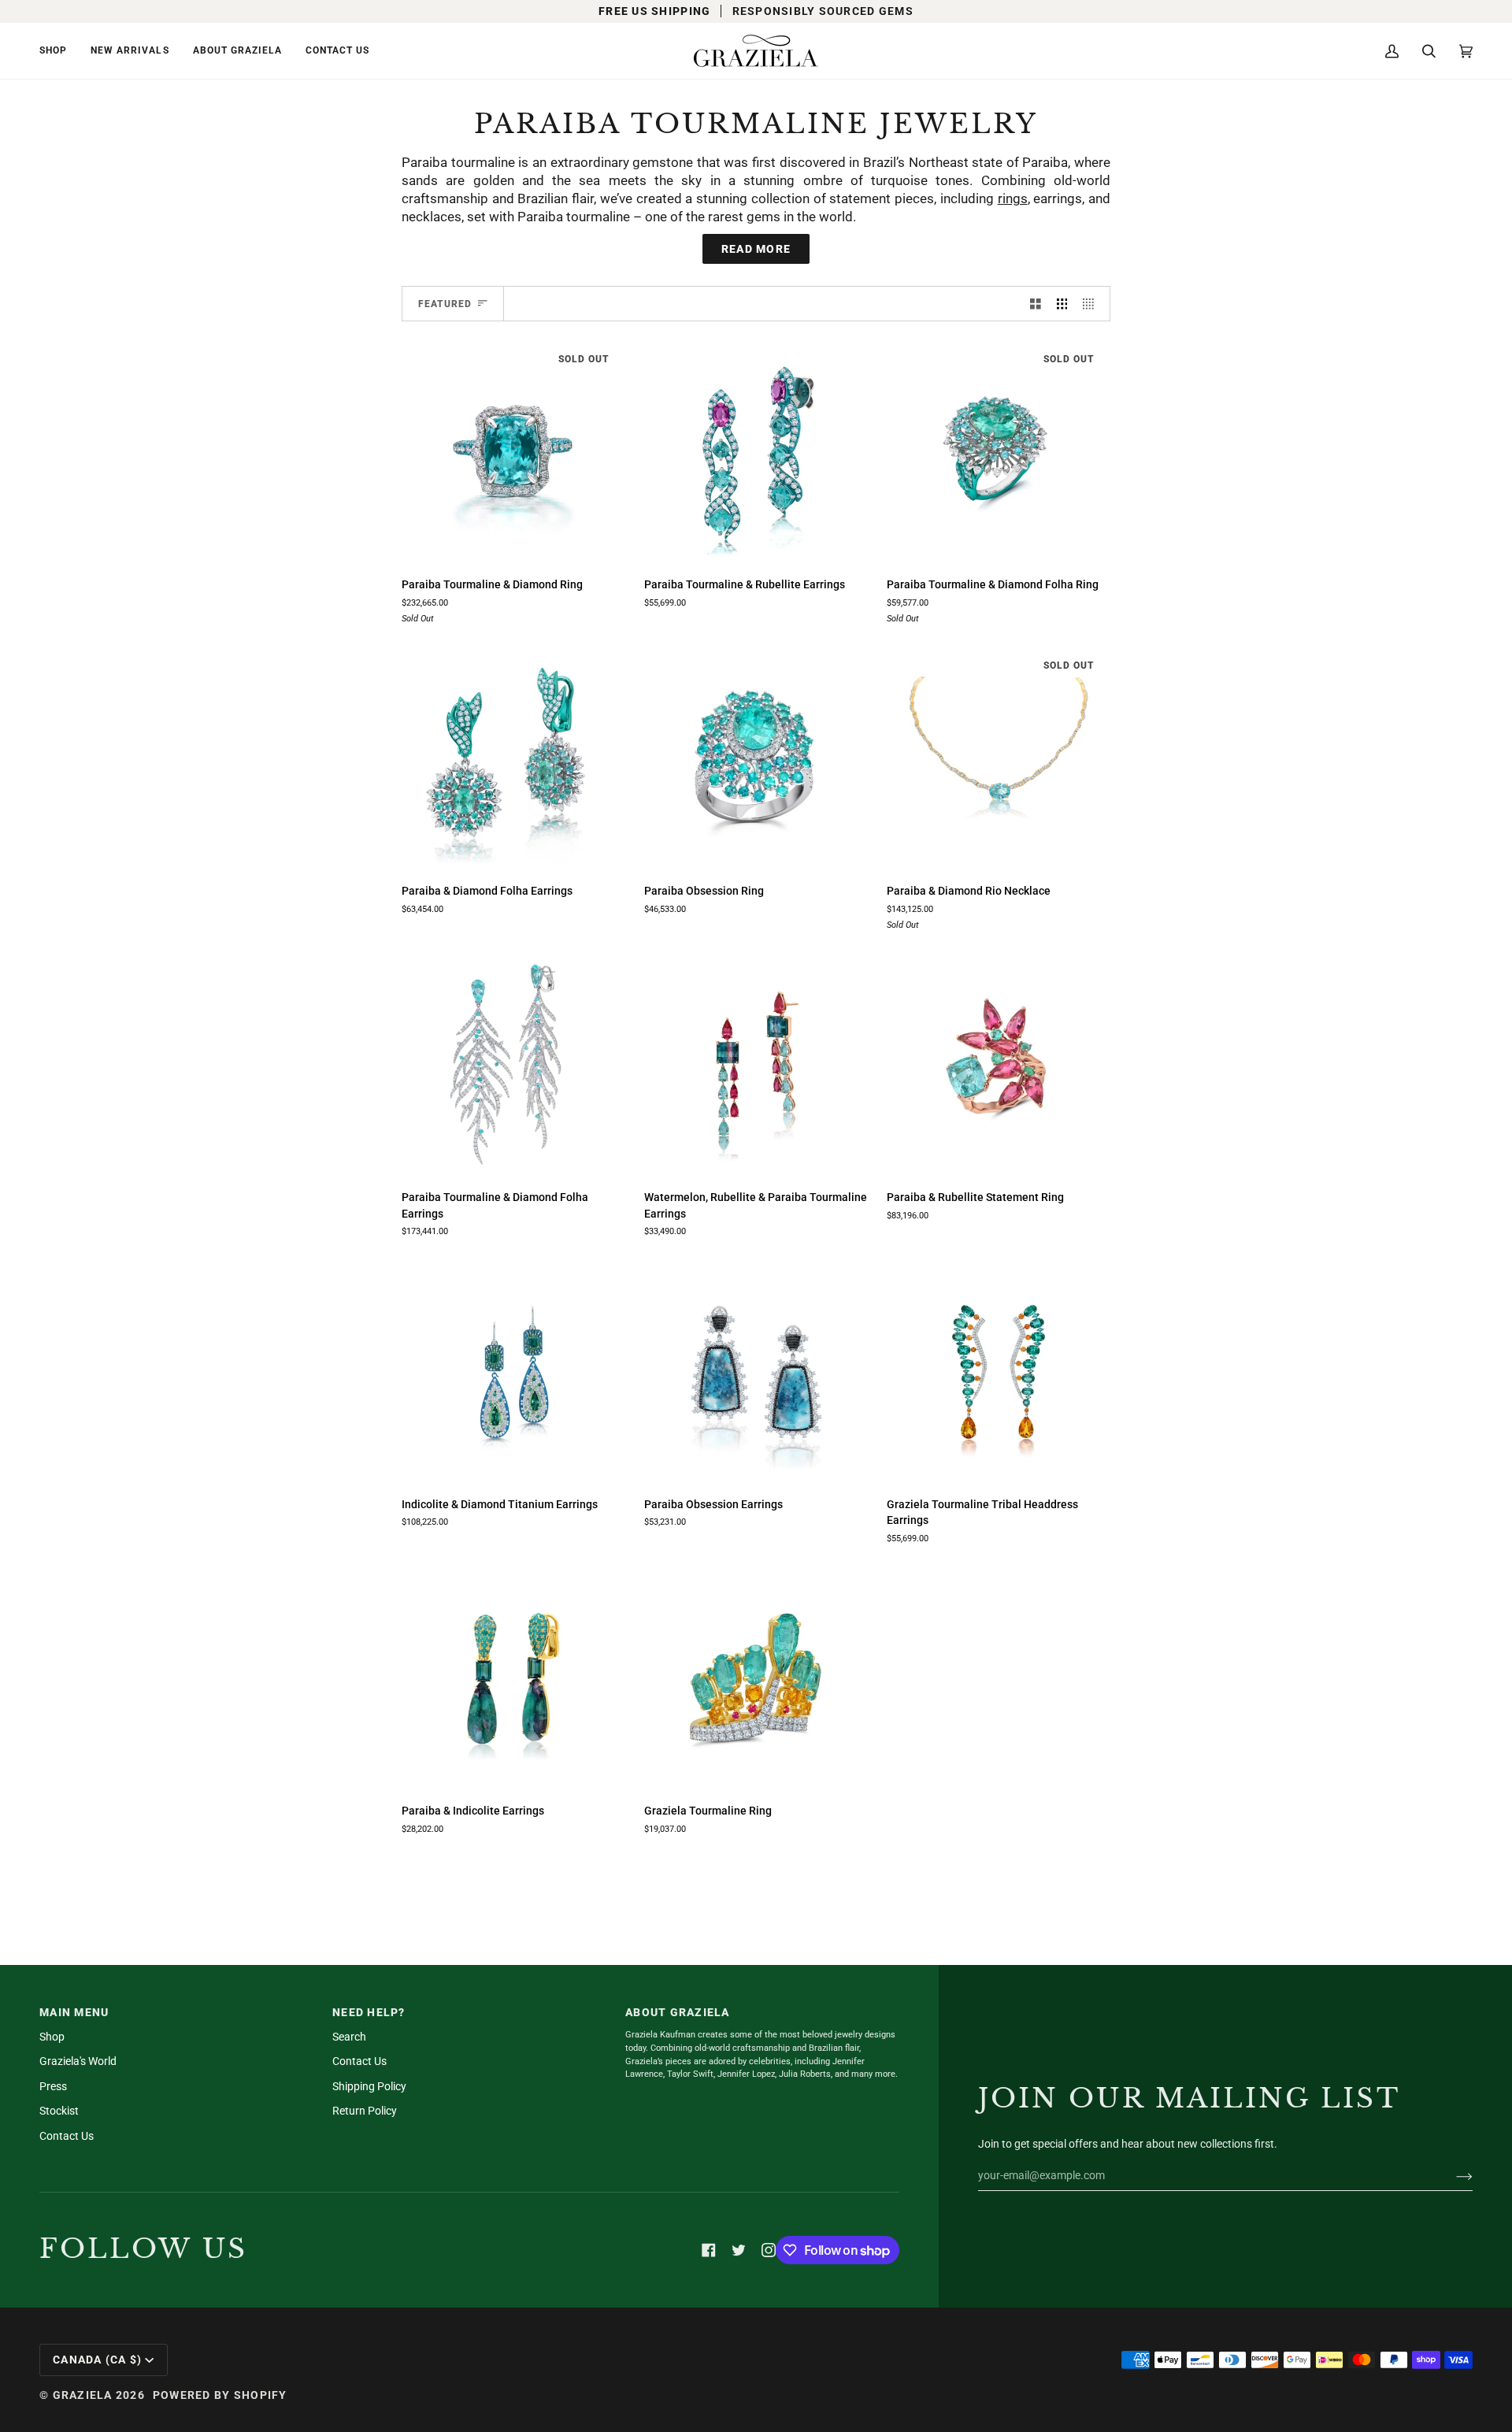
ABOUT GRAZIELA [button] (678, 2012)
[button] (59, 51)
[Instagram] (769, 2250)
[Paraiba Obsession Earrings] (756, 1372)
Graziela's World (78, 2061)
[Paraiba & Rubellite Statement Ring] (999, 1065)
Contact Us (67, 2136)
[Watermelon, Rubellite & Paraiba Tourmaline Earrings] (756, 1065)
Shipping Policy (369, 2086)
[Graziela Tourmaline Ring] (756, 1678)
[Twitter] (739, 2250)
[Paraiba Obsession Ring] (756, 758)
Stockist (59, 2111)
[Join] (1452, 2175)
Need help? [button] (369, 2012)
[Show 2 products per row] (1036, 304)
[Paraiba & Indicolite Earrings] (513, 1678)
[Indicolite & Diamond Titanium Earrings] (513, 1372)
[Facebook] (709, 2250)
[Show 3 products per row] (1062, 304)
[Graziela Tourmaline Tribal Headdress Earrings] (999, 1372)
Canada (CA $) (97, 2360)
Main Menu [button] (74, 2012)
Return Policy (365, 2111)
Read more (756, 249)
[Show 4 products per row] (1092, 304)
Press (53, 2086)
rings (1013, 198)
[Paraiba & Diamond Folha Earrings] (513, 758)
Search (349, 2037)
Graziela (83, 2395)
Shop (52, 2037)
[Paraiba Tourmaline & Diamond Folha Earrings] (513, 1065)
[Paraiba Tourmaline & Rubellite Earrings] (756, 452)
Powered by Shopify (220, 2395)
